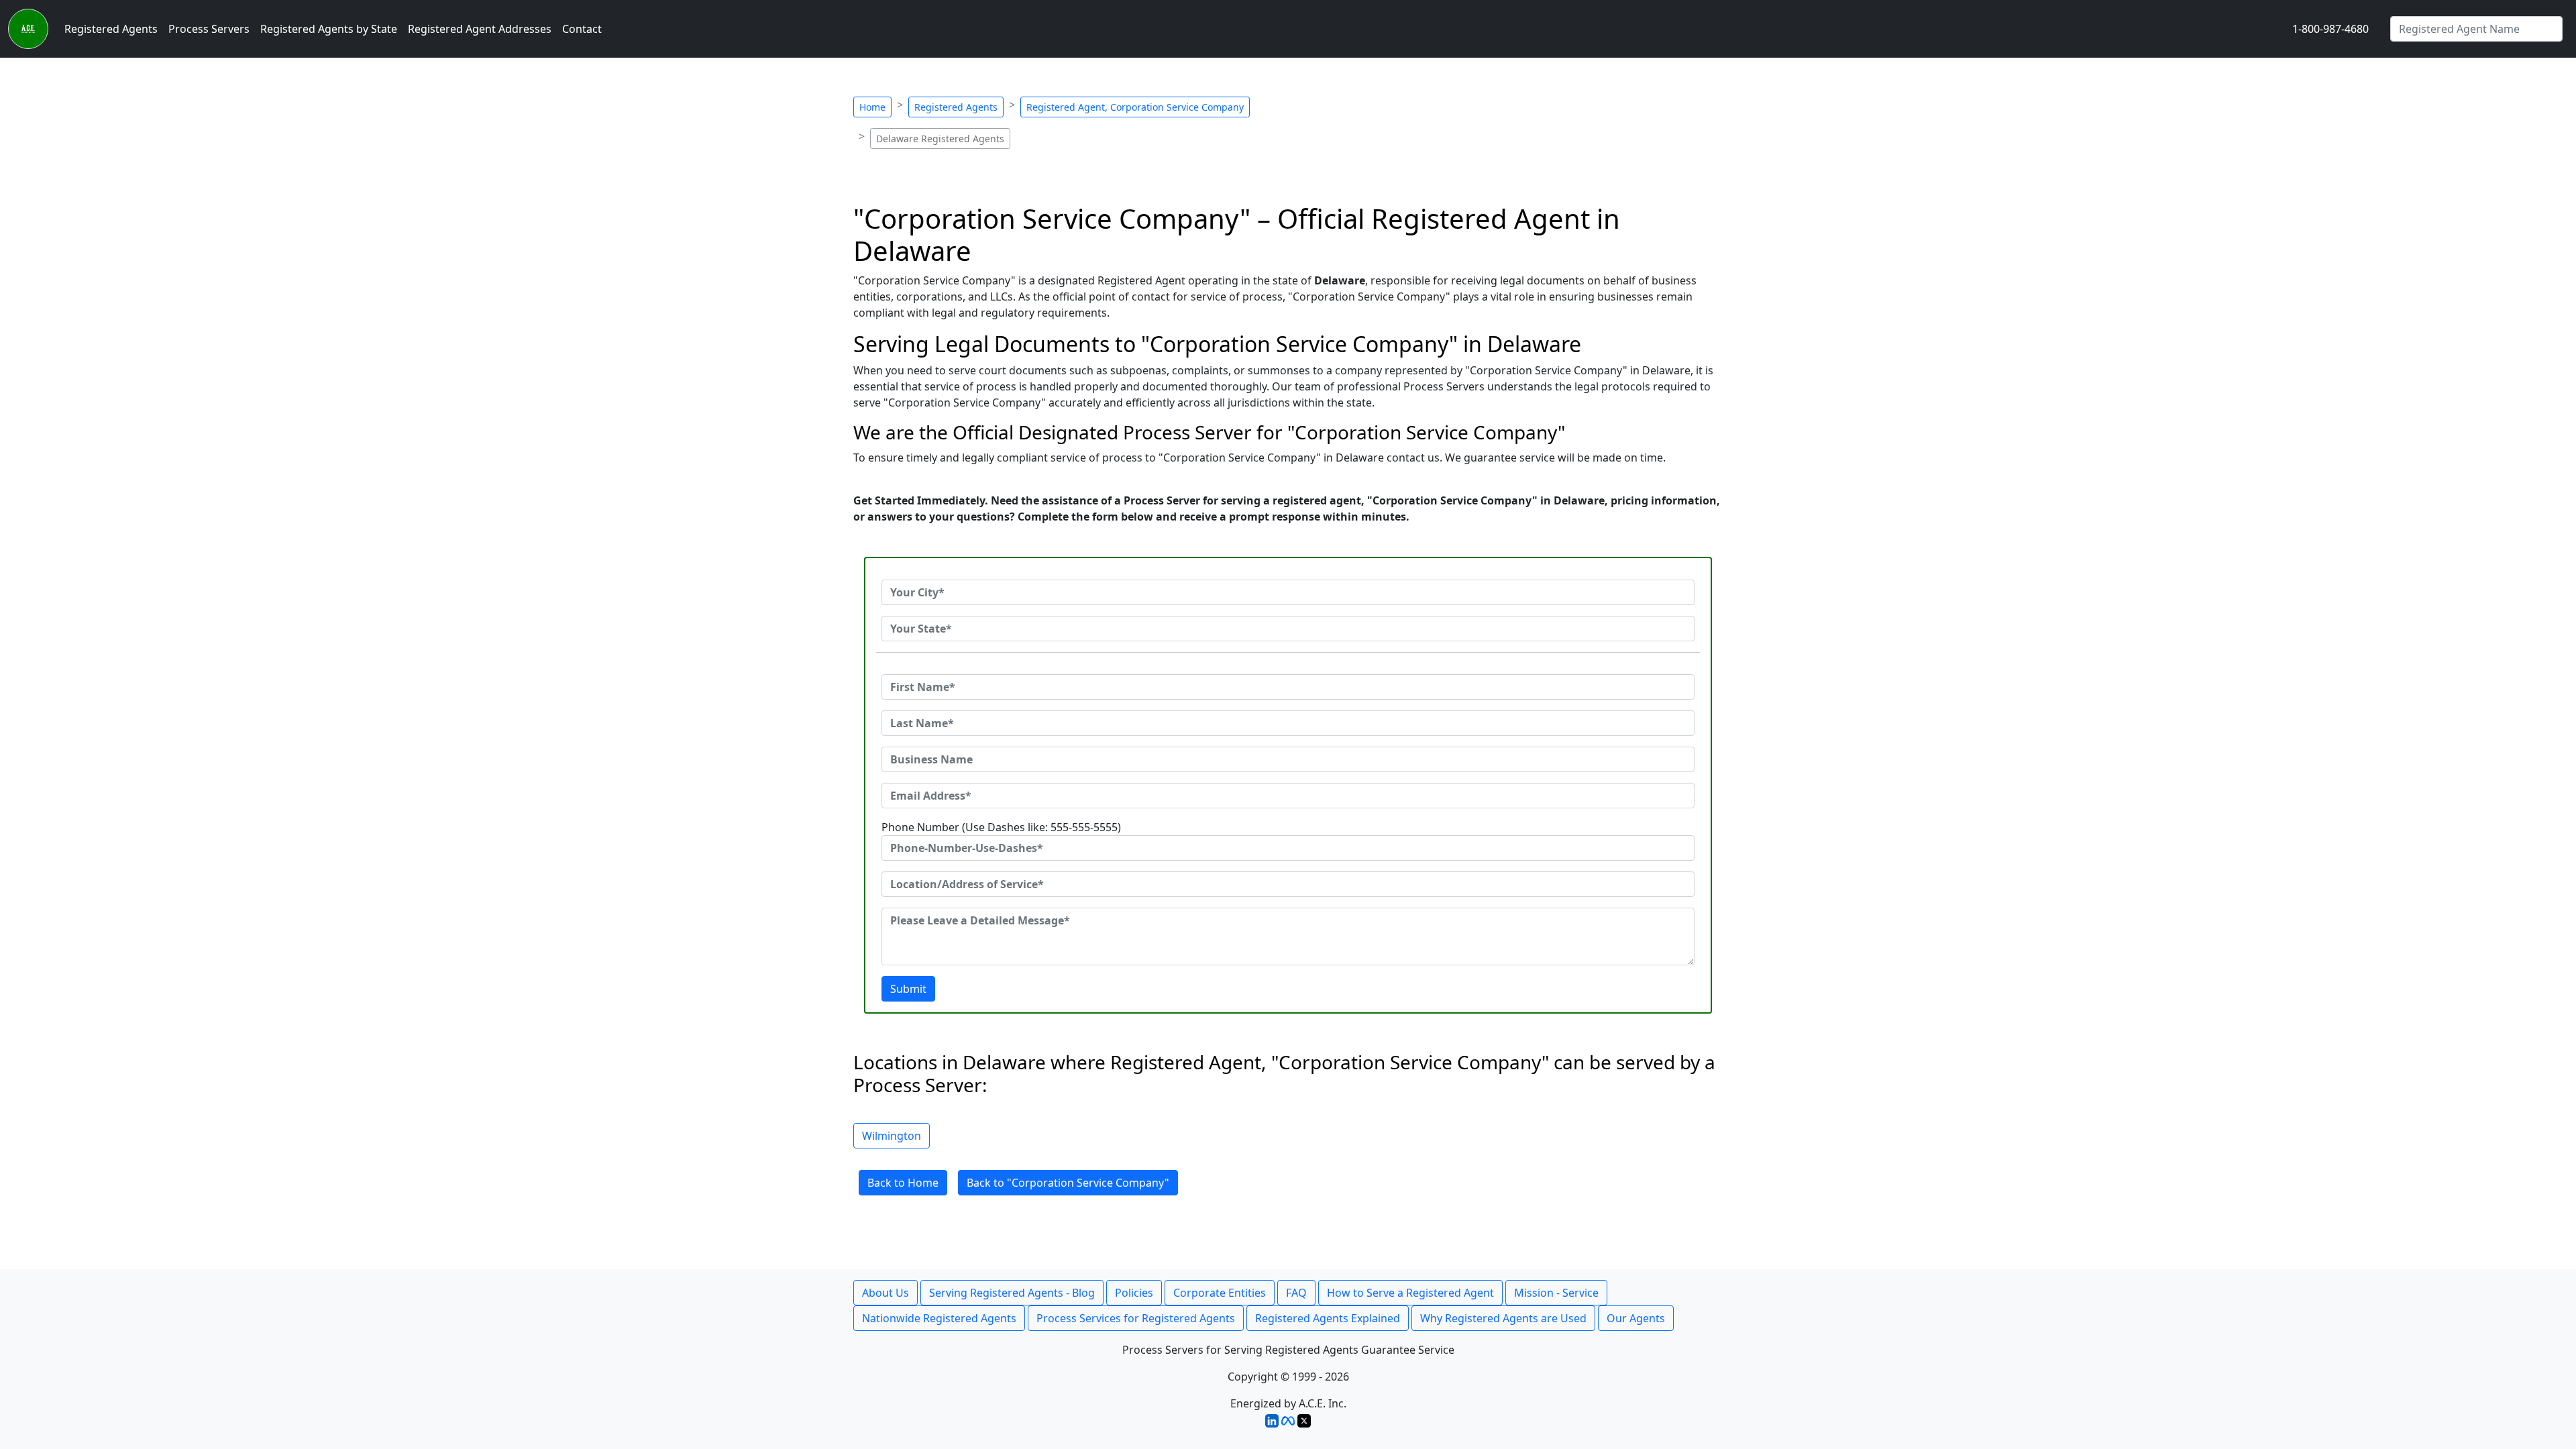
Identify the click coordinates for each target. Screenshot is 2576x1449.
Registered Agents (111, 29)
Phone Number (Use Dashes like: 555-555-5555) (1001, 827)
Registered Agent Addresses (480, 29)
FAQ (1296, 1293)
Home (872, 107)
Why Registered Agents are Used (1503, 1318)
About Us (885, 1293)
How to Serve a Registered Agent (1410, 1293)
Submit (908, 989)
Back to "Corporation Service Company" (1068, 1183)
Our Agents (1636, 1318)
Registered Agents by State (329, 29)
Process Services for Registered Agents (1136, 1318)
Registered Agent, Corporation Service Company (1135, 107)
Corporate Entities (1220, 1293)
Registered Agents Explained (1328, 1318)
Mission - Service (1556, 1293)
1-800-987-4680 (2330, 29)
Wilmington (892, 1136)
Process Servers (209, 29)
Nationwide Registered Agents (939, 1318)
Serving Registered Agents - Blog (1012, 1293)
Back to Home (903, 1183)
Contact (582, 29)
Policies (1134, 1293)
